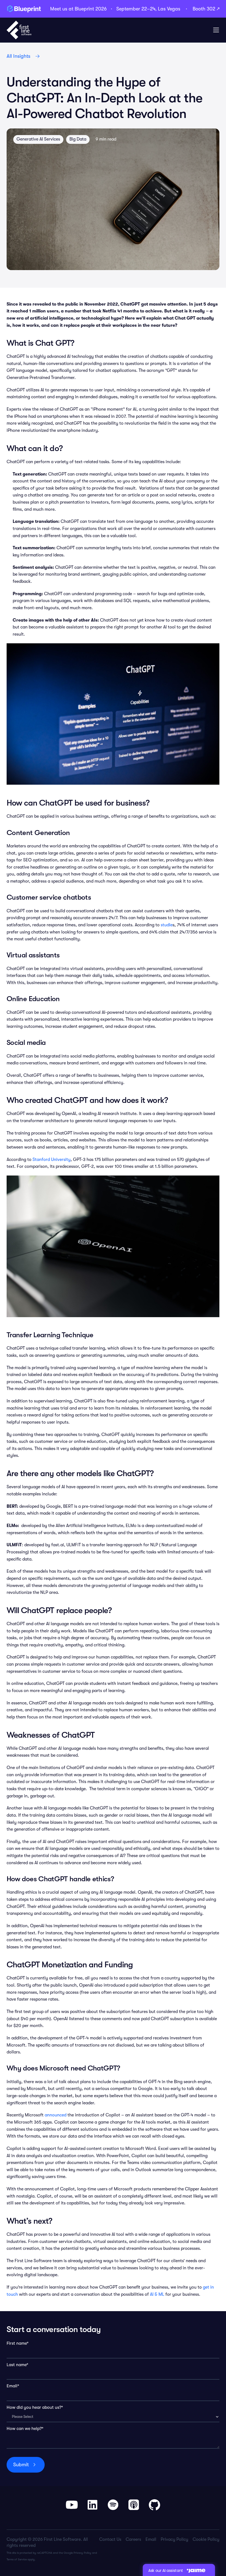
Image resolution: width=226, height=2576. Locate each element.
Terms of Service (17, 2559)
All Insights (18, 56)
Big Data (78, 139)
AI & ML (157, 2294)
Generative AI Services (38, 139)
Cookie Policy (206, 2539)
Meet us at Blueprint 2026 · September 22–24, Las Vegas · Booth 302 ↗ (135, 9)
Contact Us (110, 2539)
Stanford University (52, 1160)
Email (151, 2539)
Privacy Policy (82, 2553)
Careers (133, 2539)
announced (56, 2115)
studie (167, 925)
